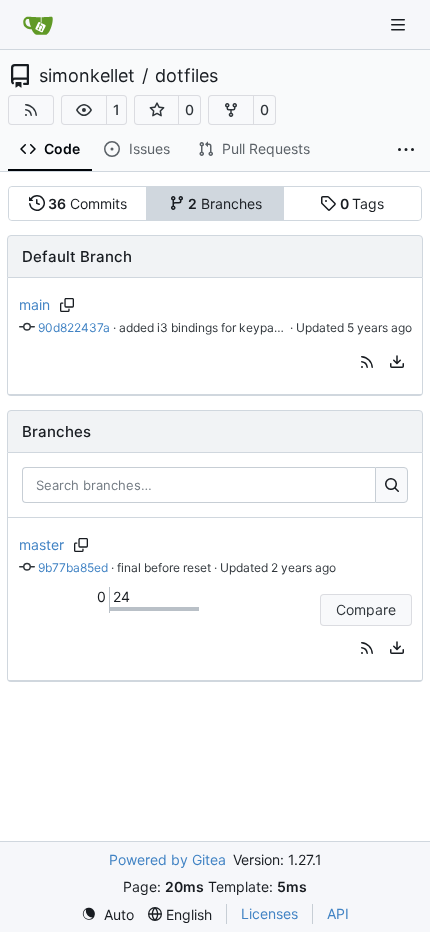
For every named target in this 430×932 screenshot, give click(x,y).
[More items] (406, 150)
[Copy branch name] (67, 305)
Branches (225, 203)
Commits (87, 203)
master (41, 544)
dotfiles (186, 76)
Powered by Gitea (167, 859)
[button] (84, 110)
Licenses (269, 913)
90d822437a (74, 327)
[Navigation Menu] (400, 24)
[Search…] (391, 485)
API (338, 913)
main (34, 304)
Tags (362, 203)
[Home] (38, 25)
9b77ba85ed (73, 567)
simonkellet (87, 76)
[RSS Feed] (31, 110)
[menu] (397, 362)
